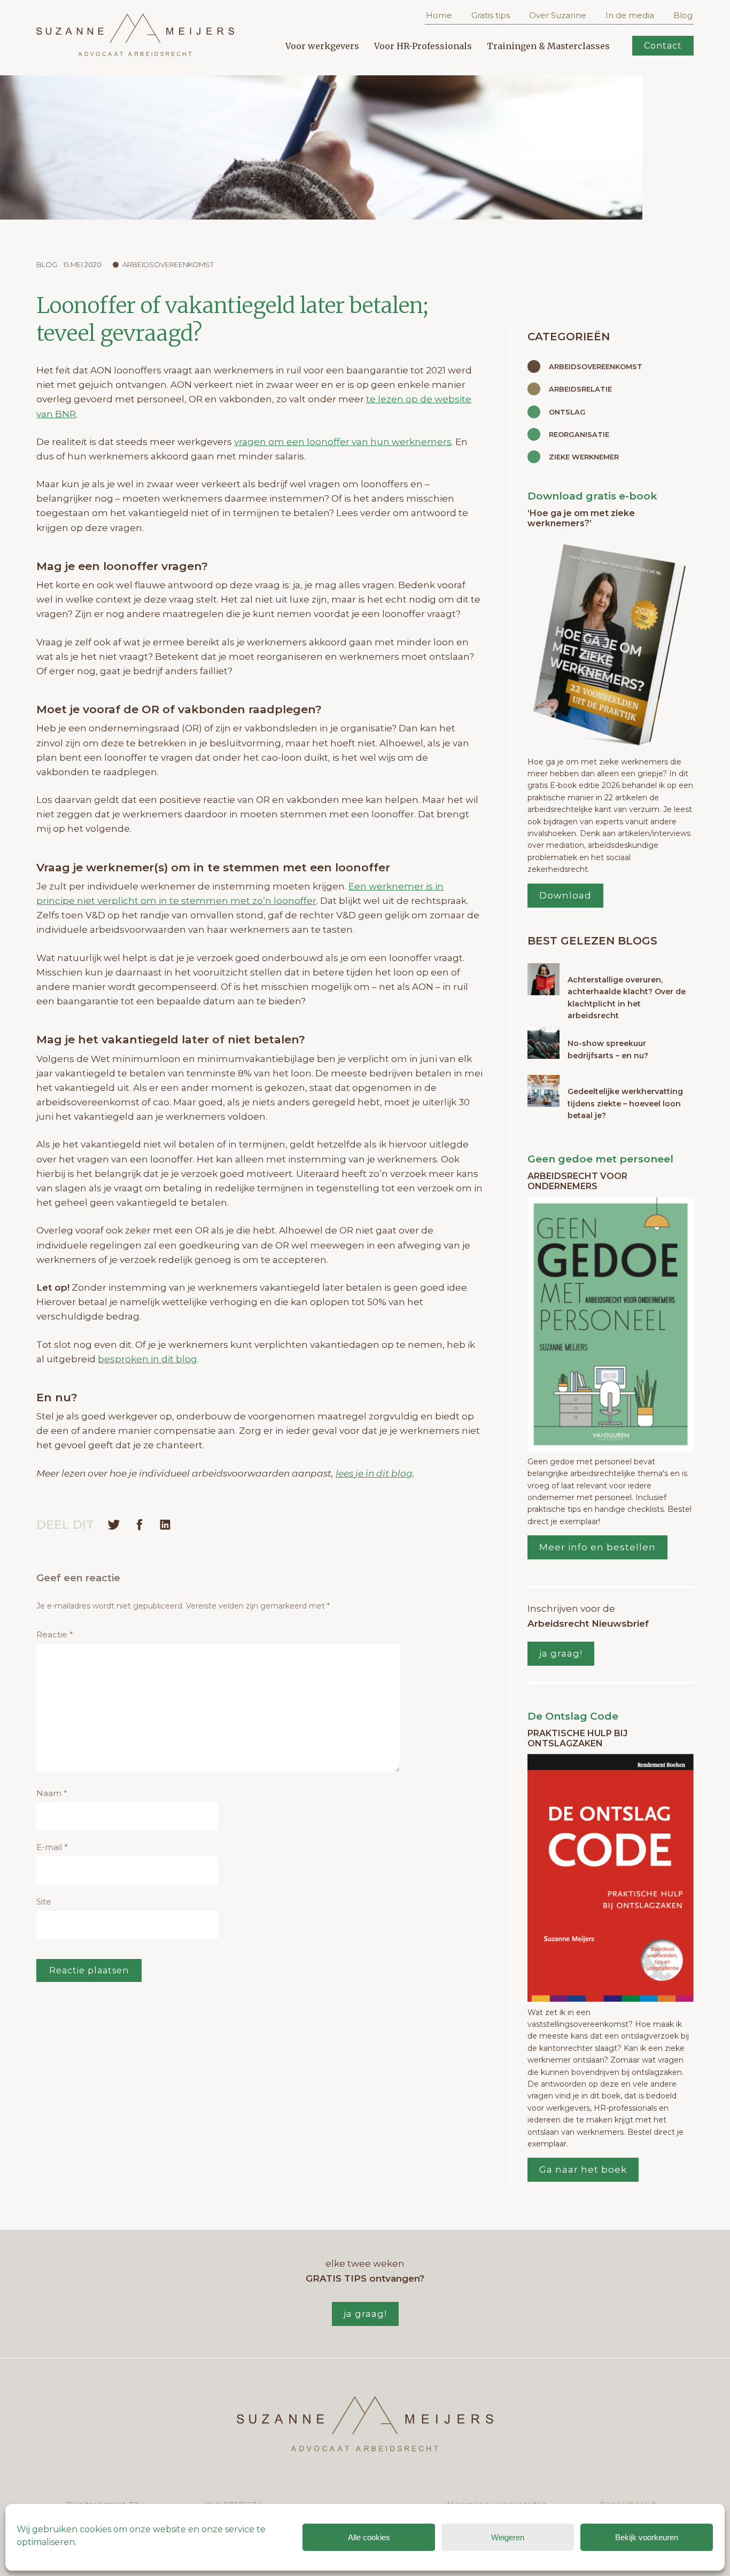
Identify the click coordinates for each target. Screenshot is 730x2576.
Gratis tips (491, 15)
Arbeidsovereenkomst (168, 264)
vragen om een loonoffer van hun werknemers (343, 442)
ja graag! (561, 1653)
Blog (683, 15)
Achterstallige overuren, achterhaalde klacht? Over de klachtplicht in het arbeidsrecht (627, 998)
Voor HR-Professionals (423, 46)
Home (439, 15)
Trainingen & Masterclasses (548, 46)
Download (565, 895)
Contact (663, 46)
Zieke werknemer (584, 457)
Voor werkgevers (322, 46)
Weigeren (508, 2537)
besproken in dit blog (147, 1359)
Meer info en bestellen (597, 1547)
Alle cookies (369, 2537)
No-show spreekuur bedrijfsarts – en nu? (608, 1049)
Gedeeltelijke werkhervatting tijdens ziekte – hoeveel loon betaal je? (625, 1103)
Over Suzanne (558, 15)
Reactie (55, 1634)
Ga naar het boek (583, 2169)
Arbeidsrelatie (580, 389)
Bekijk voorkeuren (647, 2537)
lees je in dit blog (374, 1473)
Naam (52, 1793)
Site (44, 1902)
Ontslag (567, 412)
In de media (630, 15)
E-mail (52, 1847)
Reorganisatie (579, 434)
